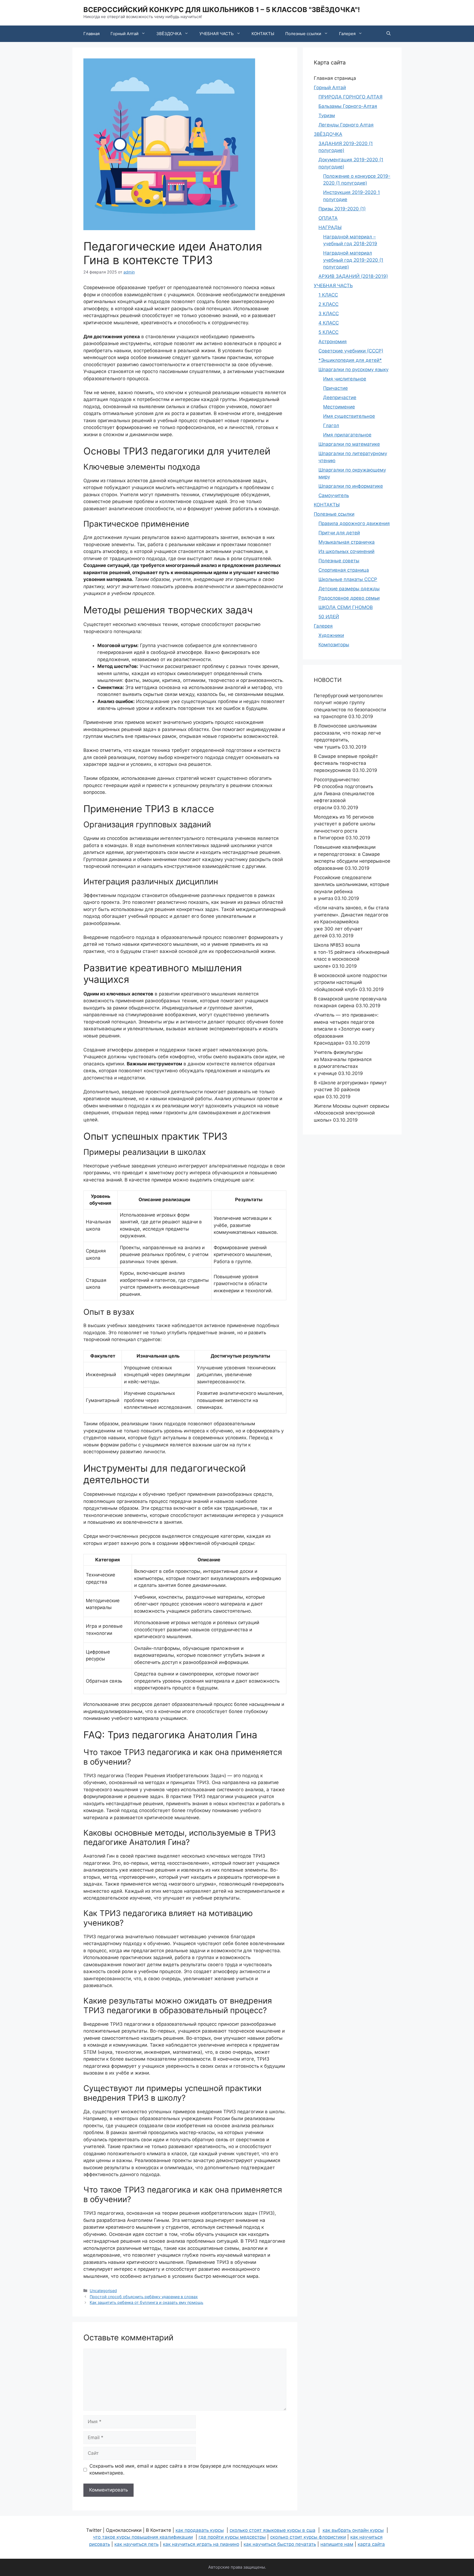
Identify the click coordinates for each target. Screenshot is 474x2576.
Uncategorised (103, 2291)
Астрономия (333, 342)
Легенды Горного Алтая (346, 125)
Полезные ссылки (303, 34)
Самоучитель (334, 495)
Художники (331, 635)
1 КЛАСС (328, 295)
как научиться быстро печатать (280, 2544)
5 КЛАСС (328, 332)
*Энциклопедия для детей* (350, 360)
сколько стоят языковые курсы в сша (273, 2530)
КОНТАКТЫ (263, 34)
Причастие (335, 388)
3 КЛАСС (329, 314)
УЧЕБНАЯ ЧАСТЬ (217, 34)
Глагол (331, 425)
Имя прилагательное (347, 435)
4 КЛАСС (329, 323)
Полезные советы (339, 561)
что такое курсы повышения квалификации (143, 2537)
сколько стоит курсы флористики (308, 2537)
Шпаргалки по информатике (351, 486)
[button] (389, 34)
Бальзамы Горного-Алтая (348, 106)
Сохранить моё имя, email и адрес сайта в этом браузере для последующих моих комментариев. (184, 2470)
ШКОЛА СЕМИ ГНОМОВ (346, 607)
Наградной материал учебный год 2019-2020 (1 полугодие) (353, 260)
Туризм (327, 115)
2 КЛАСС (328, 304)
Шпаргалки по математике (349, 444)
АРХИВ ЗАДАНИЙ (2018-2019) (353, 276)
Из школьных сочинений (346, 551)
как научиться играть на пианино (201, 2544)
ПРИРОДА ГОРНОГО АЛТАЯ (350, 97)
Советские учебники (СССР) (351, 351)
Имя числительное (345, 379)
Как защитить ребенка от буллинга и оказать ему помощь (146, 2302)
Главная (91, 34)
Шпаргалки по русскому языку (353, 369)
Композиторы (334, 645)
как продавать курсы (200, 2530)
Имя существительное (349, 416)
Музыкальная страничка (347, 542)
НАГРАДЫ (330, 227)
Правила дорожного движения (354, 523)
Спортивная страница (344, 570)
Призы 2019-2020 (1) (342, 209)
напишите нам (337, 2544)
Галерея (347, 34)
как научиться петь (136, 2544)
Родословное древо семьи (349, 598)
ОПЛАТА (328, 218)
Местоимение (339, 407)
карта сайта (371, 2544)
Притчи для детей (339, 533)
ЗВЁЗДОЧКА (169, 34)
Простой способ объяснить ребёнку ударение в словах (144, 2297)
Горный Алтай (125, 34)
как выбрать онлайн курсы (353, 2530)
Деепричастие (340, 397)
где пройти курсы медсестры (232, 2537)
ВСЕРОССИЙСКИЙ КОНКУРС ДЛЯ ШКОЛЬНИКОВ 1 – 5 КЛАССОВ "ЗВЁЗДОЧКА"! (222, 10)
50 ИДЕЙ (329, 617)
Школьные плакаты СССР (348, 579)
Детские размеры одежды (349, 589)
